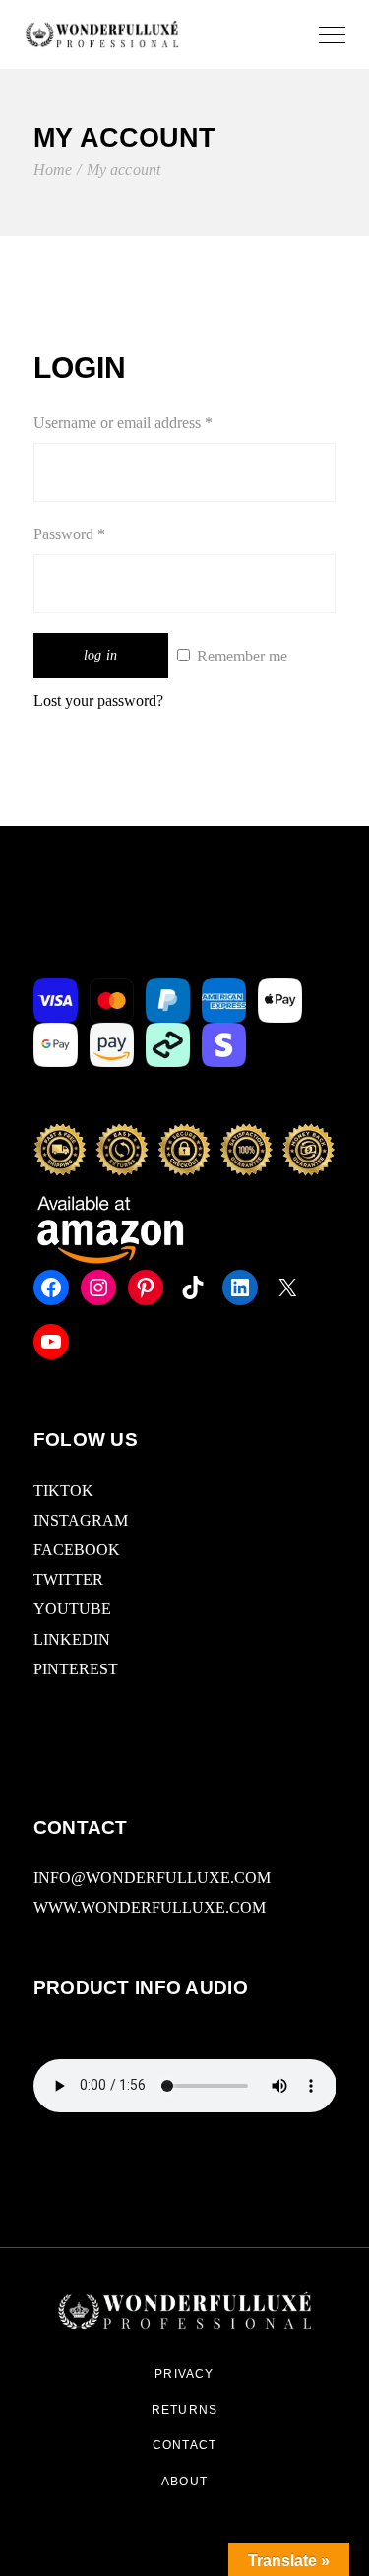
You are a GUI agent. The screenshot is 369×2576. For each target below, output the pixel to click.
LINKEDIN (72, 1639)
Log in (101, 655)
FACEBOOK (77, 1550)
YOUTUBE (72, 1609)
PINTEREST (76, 1669)
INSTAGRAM (81, 1520)
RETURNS (184, 2410)
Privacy (184, 2374)
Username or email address (151, 421)
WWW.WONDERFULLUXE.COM (150, 1907)
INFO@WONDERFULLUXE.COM (152, 1878)
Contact (184, 2445)
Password (97, 532)
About (184, 2482)
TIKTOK (63, 1491)
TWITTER (68, 1579)
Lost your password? (98, 700)
